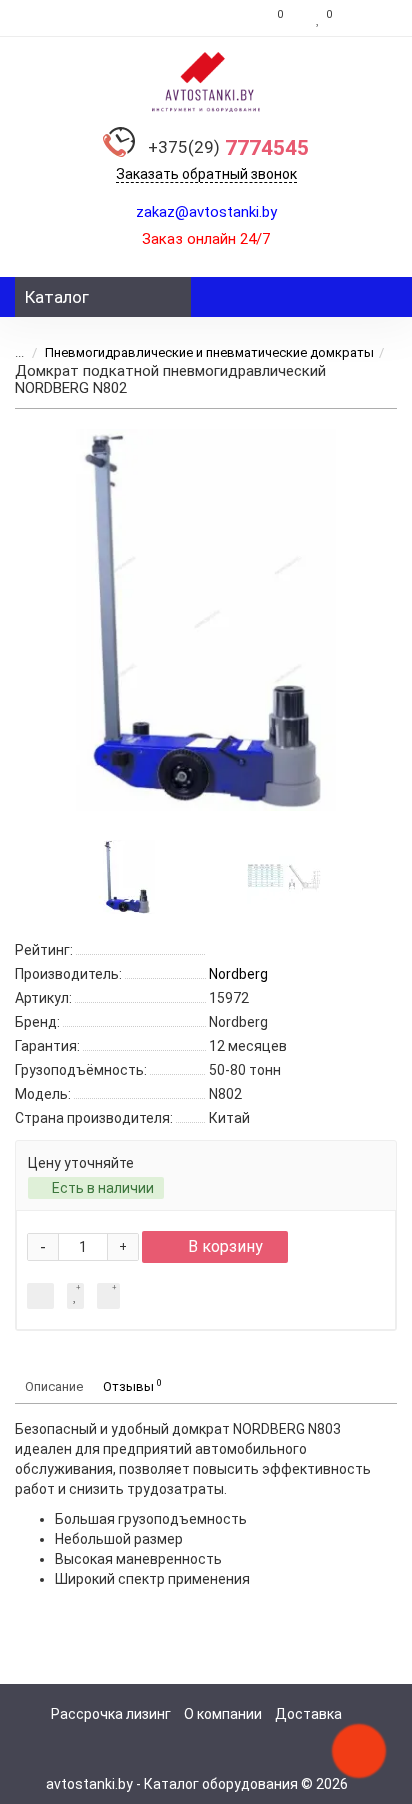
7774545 (228, 148)
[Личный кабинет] (369, 18)
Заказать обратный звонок (206, 174)
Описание (54, 1386)
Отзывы (132, 1385)
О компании (223, 1714)
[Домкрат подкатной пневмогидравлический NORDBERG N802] (206, 620)
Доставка (308, 1714)
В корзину (225, 1246)
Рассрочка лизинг (111, 1714)
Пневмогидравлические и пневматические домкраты (209, 352)
